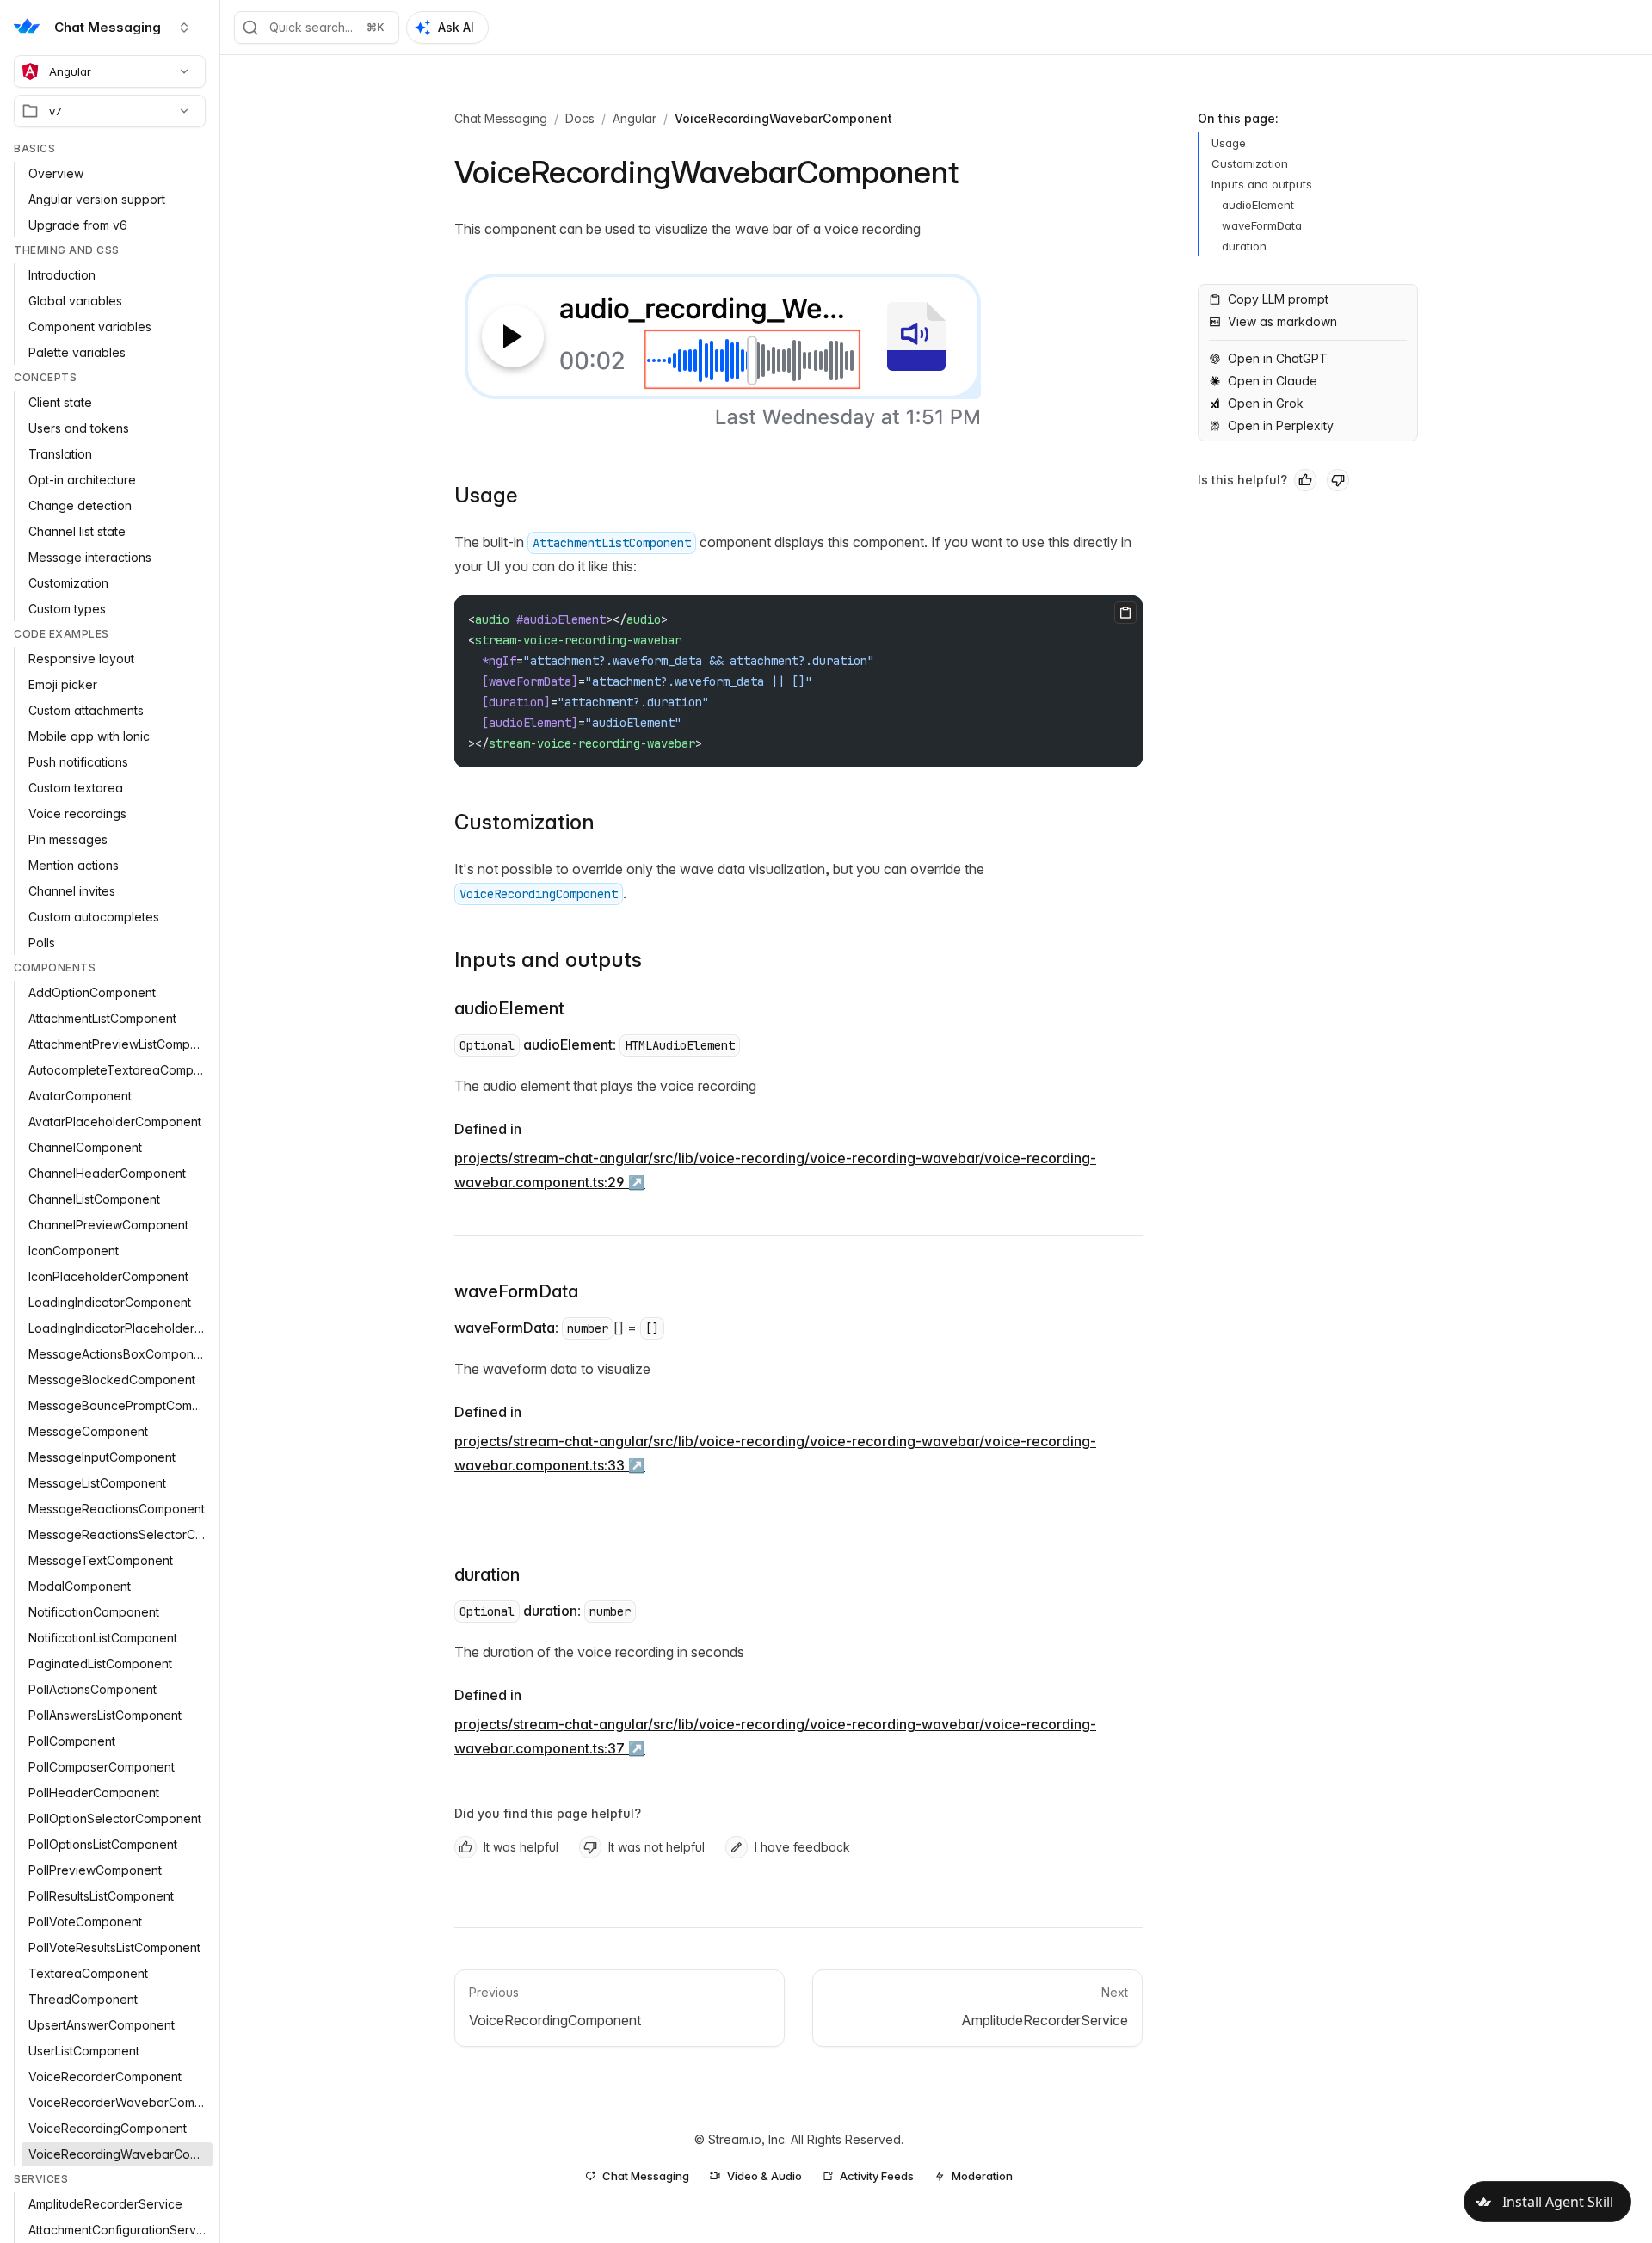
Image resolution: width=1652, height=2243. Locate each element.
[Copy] (1125, 613)
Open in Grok (1266, 403)
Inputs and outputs (548, 960)
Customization (524, 822)
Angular (70, 71)
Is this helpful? (1242, 480)
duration (487, 1574)
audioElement (509, 1008)
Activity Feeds (877, 2176)
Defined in (488, 1129)
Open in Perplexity (1281, 425)
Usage (486, 495)
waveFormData (516, 1291)
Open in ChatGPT (1278, 358)
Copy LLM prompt (1278, 299)
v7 (55, 111)
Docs (580, 118)
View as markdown (1282, 321)
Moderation (982, 2176)
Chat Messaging (501, 118)
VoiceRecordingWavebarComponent (783, 118)
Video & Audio (764, 2176)
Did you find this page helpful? (548, 1813)
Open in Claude (1273, 381)
